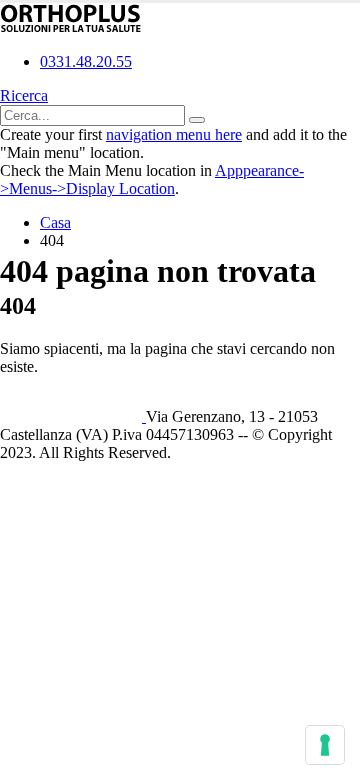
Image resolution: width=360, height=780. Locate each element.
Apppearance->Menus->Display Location (152, 179)
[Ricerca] (197, 120)
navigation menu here (174, 134)
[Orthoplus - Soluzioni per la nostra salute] (71, 27)
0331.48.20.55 (86, 61)
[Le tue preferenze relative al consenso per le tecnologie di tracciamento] (325, 745)
